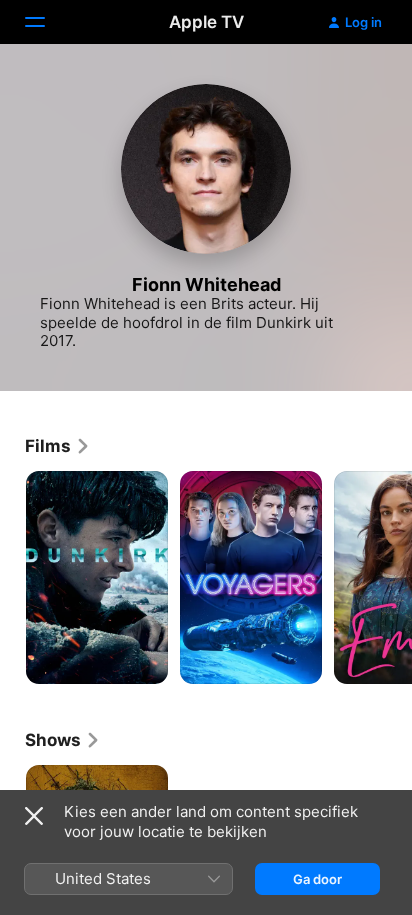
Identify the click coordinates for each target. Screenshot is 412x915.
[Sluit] (34, 816)
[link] (58, 446)
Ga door (317, 879)
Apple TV (206, 22)
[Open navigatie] (47, 22)
